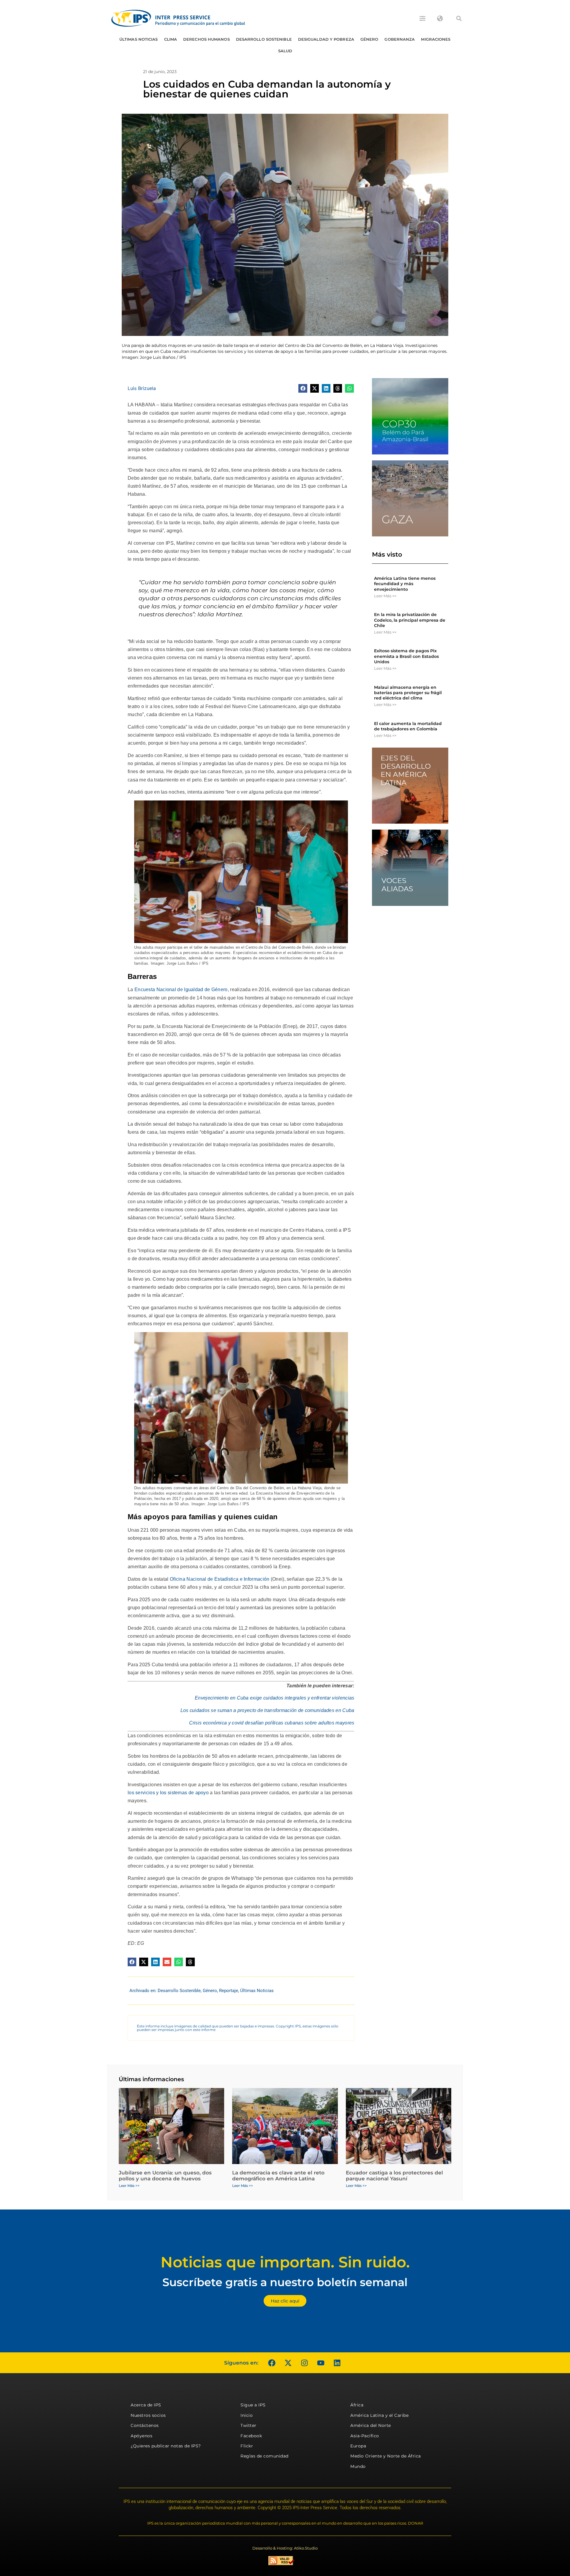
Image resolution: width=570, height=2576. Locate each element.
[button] (459, 18)
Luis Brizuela (142, 388)
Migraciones (436, 39)
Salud (285, 51)
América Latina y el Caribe (379, 2415)
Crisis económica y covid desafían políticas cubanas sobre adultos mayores (272, 1723)
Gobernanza (400, 39)
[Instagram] (304, 2363)
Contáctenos (145, 2425)
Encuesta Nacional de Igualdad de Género (181, 990)
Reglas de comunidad (265, 2456)
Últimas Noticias (139, 39)
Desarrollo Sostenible (264, 39)
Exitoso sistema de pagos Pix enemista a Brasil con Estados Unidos (406, 656)
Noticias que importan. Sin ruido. (285, 2262)
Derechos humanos (206, 39)
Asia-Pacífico (365, 2436)
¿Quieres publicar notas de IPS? (166, 2446)
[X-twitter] (288, 2363)
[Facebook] (272, 2363)
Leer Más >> (385, 596)
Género (369, 39)
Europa (358, 2446)
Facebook (251, 2436)
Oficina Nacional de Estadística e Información (220, 1579)
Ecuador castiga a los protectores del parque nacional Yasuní (394, 2176)
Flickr (247, 2446)
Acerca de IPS (146, 2405)
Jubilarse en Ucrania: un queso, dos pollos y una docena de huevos (165, 2176)
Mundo (358, 2466)
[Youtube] (321, 2363)
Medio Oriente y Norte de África (386, 2456)
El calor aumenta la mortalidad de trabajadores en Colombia (408, 726)
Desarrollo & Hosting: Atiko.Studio (285, 2548)
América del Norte (371, 2425)
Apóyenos (141, 2436)
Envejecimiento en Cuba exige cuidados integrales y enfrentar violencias (274, 1698)
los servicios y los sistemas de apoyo (168, 1793)
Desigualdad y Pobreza (326, 39)
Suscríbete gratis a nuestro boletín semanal (285, 2282)
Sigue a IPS (253, 2405)
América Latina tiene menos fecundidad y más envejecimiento (405, 584)
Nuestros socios (148, 2415)
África (357, 2405)
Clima (171, 39)
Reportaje (229, 1991)
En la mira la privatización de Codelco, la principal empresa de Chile (410, 620)
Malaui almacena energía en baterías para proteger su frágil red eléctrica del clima (408, 693)
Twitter (248, 2425)
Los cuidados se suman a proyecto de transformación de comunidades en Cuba (267, 1710)
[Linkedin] (337, 2363)
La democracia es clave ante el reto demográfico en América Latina (278, 2176)
